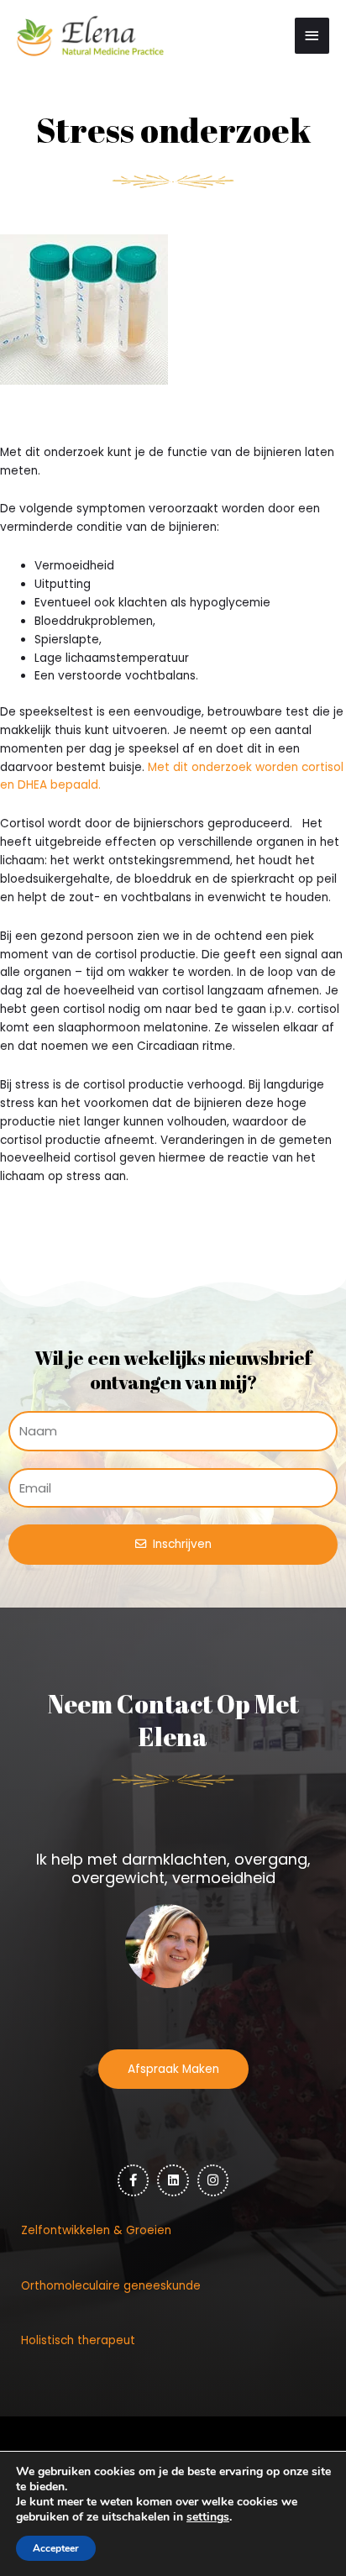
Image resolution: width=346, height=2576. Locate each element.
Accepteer (56, 2548)
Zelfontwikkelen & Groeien (96, 2230)
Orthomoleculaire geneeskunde (111, 2286)
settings (208, 2517)
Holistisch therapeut (78, 2340)
